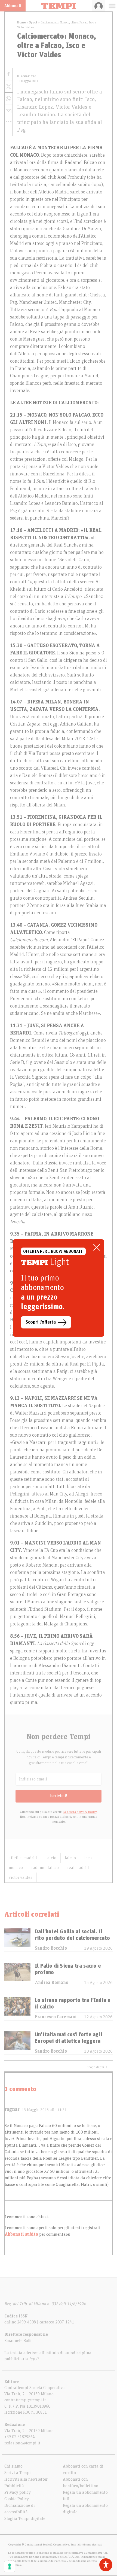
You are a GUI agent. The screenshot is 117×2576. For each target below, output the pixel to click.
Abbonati (13, 6)
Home (21, 22)
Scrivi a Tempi (18, 2473)
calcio (51, 1858)
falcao (70, 1858)
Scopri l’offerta (41, 1322)
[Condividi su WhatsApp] (9, 99)
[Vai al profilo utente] (99, 6)
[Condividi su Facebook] (9, 74)
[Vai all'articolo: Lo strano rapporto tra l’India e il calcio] (17, 2009)
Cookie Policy (17, 2499)
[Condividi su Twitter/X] (9, 87)
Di (27, 76)
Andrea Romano (52, 1983)
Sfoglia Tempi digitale (25, 2519)
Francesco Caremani (56, 2017)
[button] (9, 121)
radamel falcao (45, 1868)
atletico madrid (23, 1858)
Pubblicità (14, 2486)
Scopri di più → (97, 2067)
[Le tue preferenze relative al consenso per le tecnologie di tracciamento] (10, 2566)
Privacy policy (18, 2492)
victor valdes (21, 1877)
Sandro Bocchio (51, 1948)
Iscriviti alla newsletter (26, 2479)
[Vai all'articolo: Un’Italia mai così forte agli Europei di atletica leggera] (17, 2043)
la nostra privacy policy (80, 1812)
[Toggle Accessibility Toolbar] (106, 2565)
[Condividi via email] (9, 111)
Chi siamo (13, 2466)
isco (88, 1858)
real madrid (78, 1868)
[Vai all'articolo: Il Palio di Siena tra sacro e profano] (17, 1974)
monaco (16, 1868)
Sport (33, 22)
